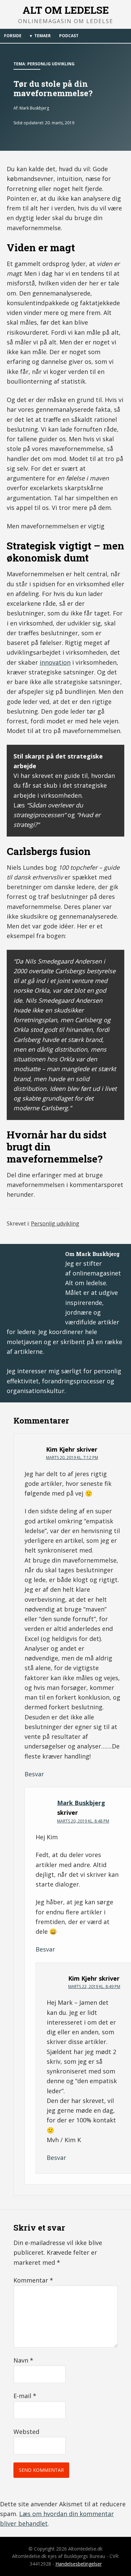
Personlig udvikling (51, 64)
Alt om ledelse (66, 10)
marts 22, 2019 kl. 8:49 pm (94, 1987)
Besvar (34, 1774)
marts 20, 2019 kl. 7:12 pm (72, 1458)
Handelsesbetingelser (79, 2564)
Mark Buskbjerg (81, 1803)
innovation (55, 662)
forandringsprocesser (74, 1381)
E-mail (25, 2396)
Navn (23, 2360)
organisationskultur (36, 1391)
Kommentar (33, 2280)
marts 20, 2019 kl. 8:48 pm (83, 1821)
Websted (26, 2432)
